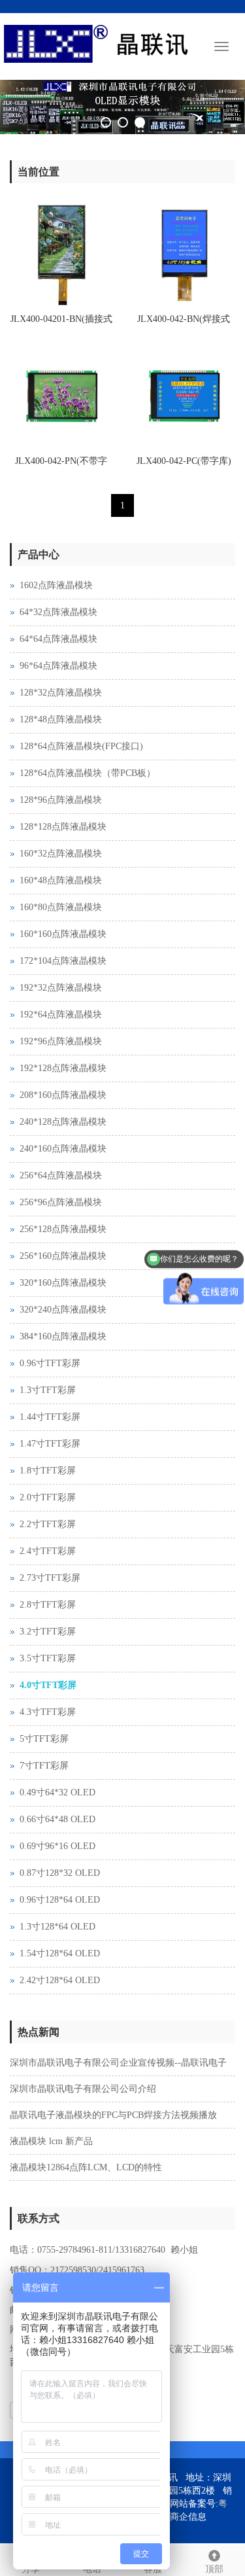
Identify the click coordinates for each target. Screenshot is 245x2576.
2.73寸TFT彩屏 (50, 1578)
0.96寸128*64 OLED (60, 1900)
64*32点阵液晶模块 (58, 612)
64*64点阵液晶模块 (58, 639)
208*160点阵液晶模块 (63, 1095)
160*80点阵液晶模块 (61, 907)
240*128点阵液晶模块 (63, 1122)
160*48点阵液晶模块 (61, 880)
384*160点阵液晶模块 (63, 1336)
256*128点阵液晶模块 (63, 1229)
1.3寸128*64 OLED (57, 1927)
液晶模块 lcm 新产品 (51, 2141)
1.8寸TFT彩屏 (48, 1471)
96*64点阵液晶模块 (58, 666)
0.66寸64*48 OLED (57, 1819)
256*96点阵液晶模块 (61, 1202)
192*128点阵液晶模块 (63, 1068)
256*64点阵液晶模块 (61, 1175)
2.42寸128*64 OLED (60, 1980)
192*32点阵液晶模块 (61, 988)
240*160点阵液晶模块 (63, 1149)
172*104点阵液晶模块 (63, 961)
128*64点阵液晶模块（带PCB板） (88, 773)
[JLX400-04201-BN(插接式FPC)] (61, 255)
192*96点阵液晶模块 (61, 1041)
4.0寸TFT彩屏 (48, 1685)
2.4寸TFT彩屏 (48, 1551)
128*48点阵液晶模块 (61, 719)
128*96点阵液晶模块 (61, 800)
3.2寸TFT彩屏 (48, 1632)
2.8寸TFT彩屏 (48, 1605)
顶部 (214, 2569)
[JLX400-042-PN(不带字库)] (61, 397)
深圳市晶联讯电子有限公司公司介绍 (83, 2089)
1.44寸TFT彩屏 (50, 1417)
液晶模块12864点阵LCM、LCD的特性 (86, 2167)
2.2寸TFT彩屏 (48, 1524)
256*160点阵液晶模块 (63, 1256)
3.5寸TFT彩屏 (48, 1658)
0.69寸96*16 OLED (57, 1846)
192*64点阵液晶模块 (61, 1015)
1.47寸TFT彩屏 (50, 1444)
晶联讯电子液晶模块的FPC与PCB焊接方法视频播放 (113, 2115)
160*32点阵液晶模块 (61, 854)
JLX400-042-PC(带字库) (184, 461)
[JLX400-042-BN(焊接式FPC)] (184, 255)
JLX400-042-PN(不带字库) (61, 465)
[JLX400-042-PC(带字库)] (184, 397)
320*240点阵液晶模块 (63, 1310)
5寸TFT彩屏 (44, 1739)
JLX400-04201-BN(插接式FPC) (61, 323)
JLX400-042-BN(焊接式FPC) (184, 323)
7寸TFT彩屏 (44, 1766)
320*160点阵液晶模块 (63, 1283)
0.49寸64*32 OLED (57, 1792)
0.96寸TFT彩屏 (50, 1363)
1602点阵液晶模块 (56, 585)
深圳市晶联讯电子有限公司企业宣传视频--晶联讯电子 (118, 2063)
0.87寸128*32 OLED (60, 1873)
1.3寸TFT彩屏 (48, 1390)
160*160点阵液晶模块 (63, 934)
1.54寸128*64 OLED (60, 1953)
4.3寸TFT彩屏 (48, 1712)
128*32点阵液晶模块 (61, 693)
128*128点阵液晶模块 (63, 827)
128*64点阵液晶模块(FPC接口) (81, 746)
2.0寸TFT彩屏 (48, 1497)
